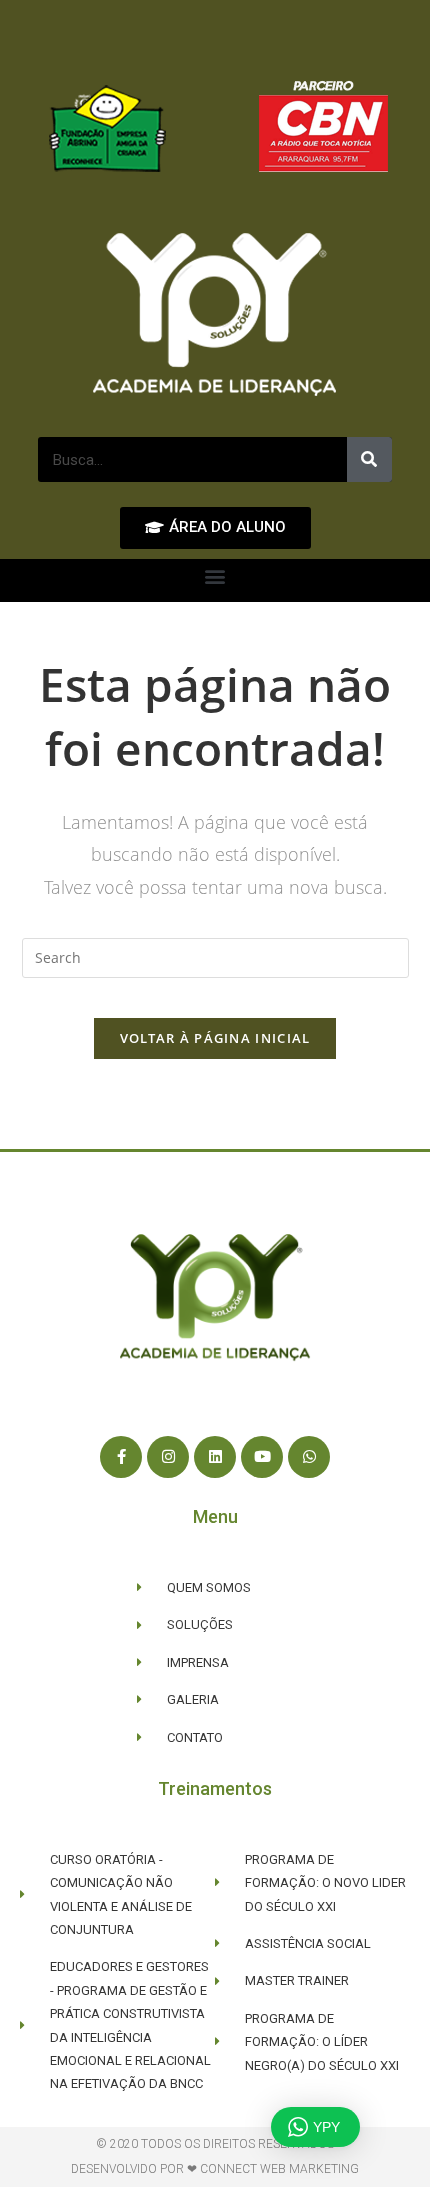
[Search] (369, 459)
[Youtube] (262, 1457)
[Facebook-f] (121, 1457)
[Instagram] (168, 1457)
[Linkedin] (215, 1457)
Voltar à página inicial (215, 1038)
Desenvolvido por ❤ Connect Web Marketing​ (215, 2169)
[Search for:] (215, 956)
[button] (215, 575)
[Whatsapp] (309, 1457)
